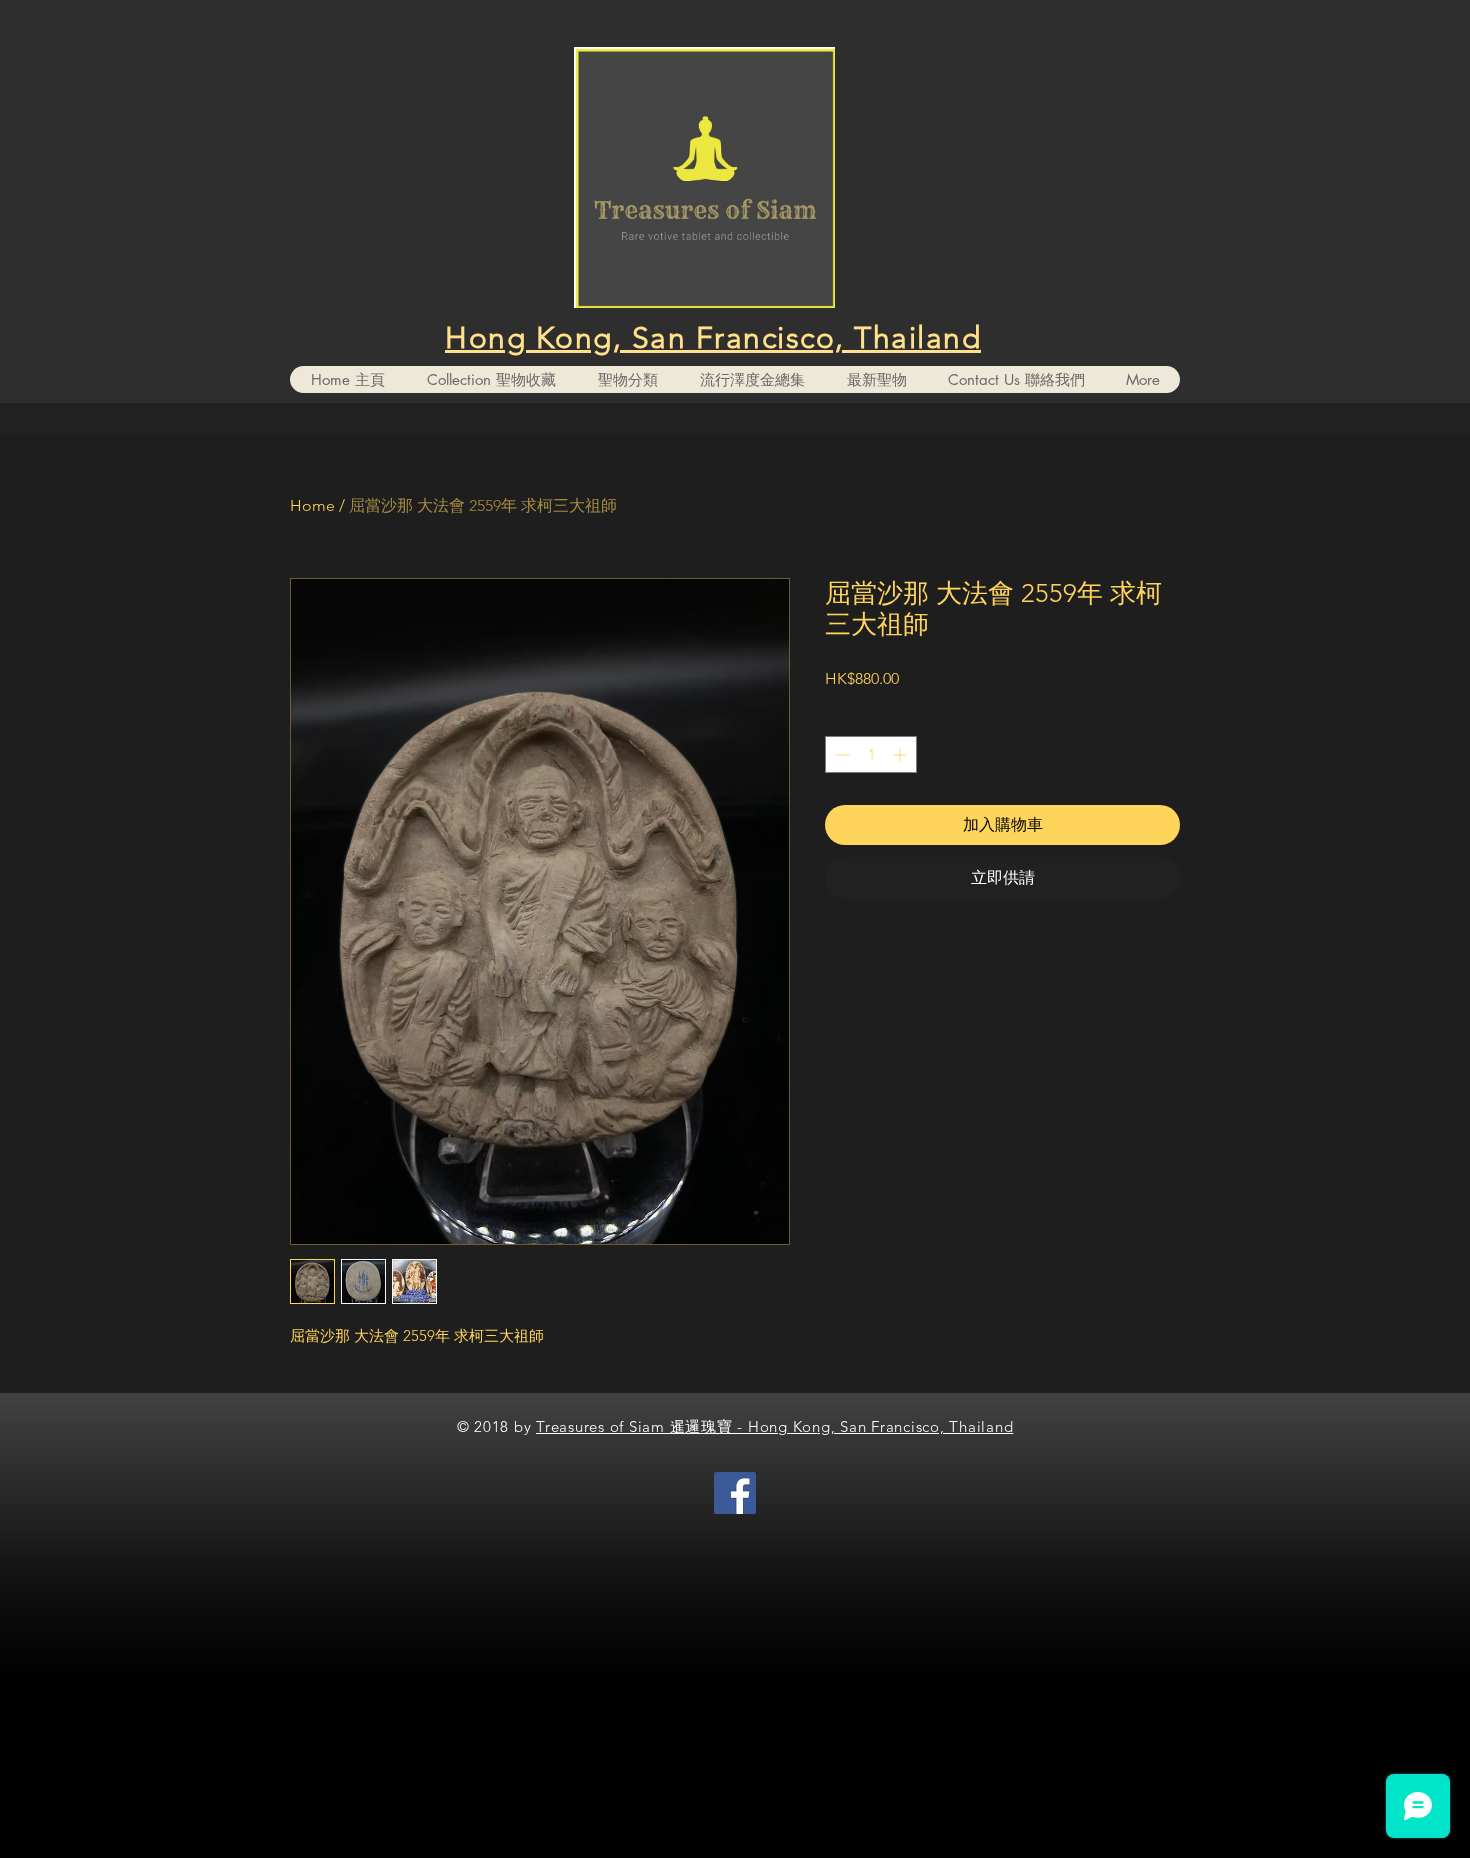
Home (312, 505)
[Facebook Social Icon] (735, 1493)
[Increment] (901, 754)
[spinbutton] (871, 754)
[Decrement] (840, 754)
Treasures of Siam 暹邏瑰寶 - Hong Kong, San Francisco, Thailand (774, 1426)
